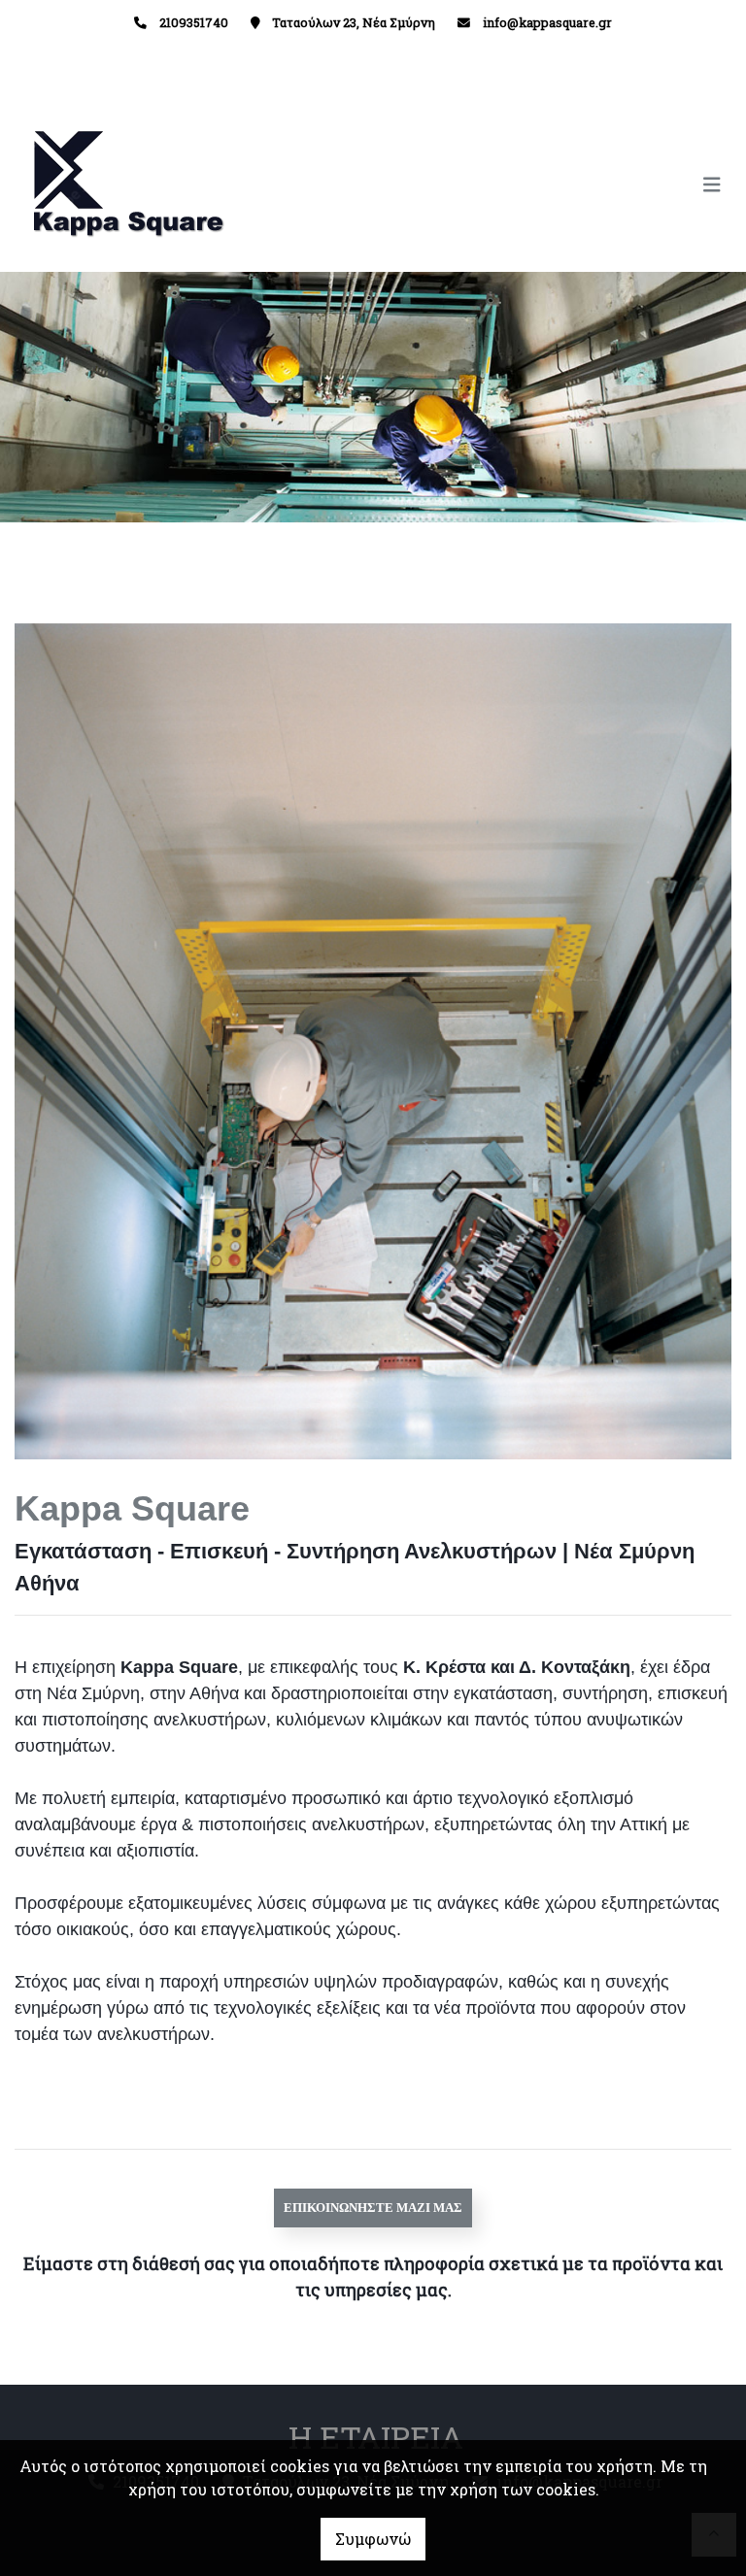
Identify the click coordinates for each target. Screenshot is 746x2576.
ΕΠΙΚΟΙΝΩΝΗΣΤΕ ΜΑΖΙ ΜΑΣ (373, 2208)
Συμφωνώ (373, 2539)
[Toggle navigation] (552, 185)
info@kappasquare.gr (547, 22)
